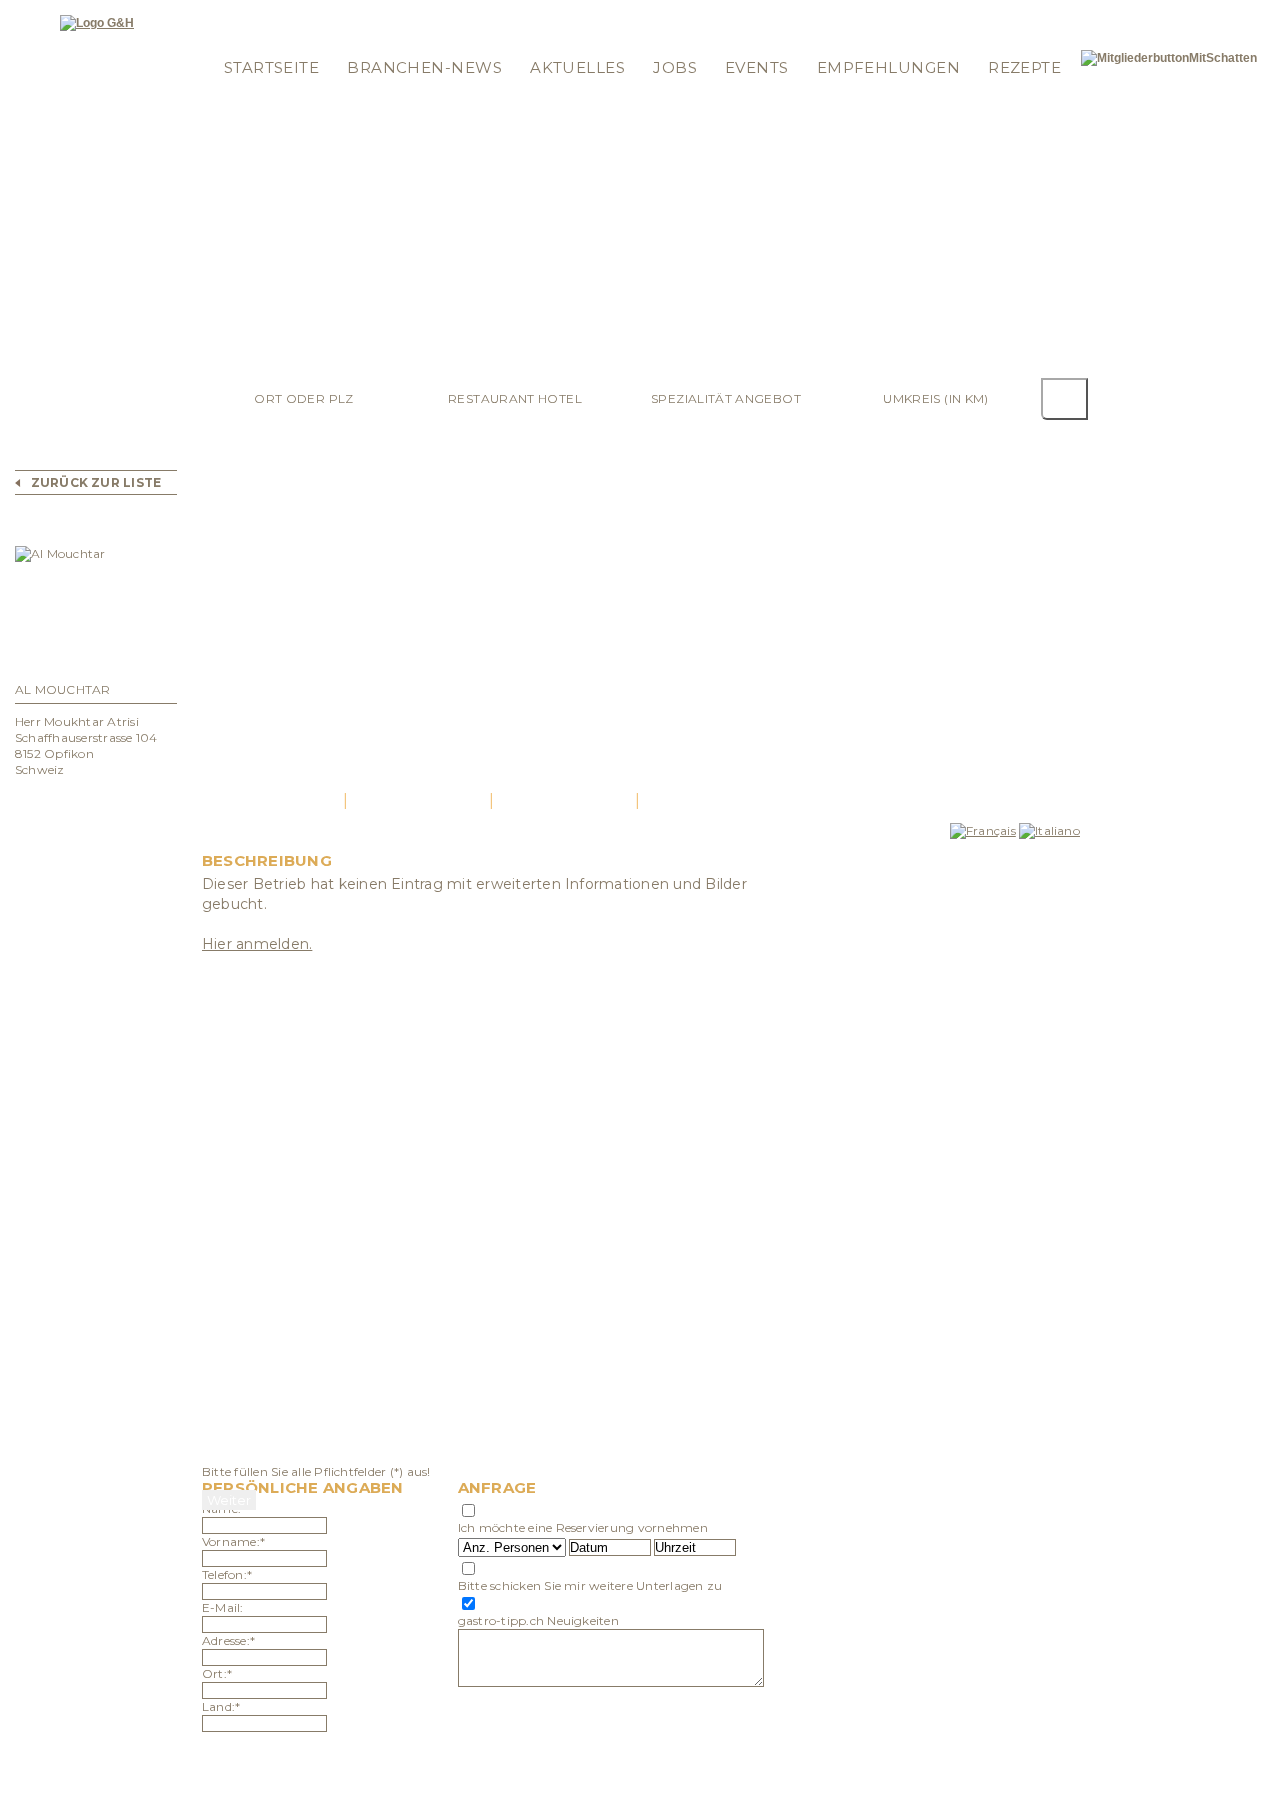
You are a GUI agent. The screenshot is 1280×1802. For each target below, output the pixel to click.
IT (1063, 12)
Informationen (696, 12)
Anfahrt (564, 800)
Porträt (272, 800)
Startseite (272, 67)
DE (1024, 12)
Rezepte (1024, 67)
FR (1046, 12)
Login (232, 12)
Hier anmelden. (257, 944)
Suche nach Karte (575, 12)
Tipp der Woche (355, 12)
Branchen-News (424, 67)
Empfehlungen (888, 67)
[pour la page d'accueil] (97, 23)
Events (757, 67)
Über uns (678, 38)
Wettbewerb (461, 12)
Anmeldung (251, 38)
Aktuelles (577, 67)
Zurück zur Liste (96, 482)
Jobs (675, 67)
